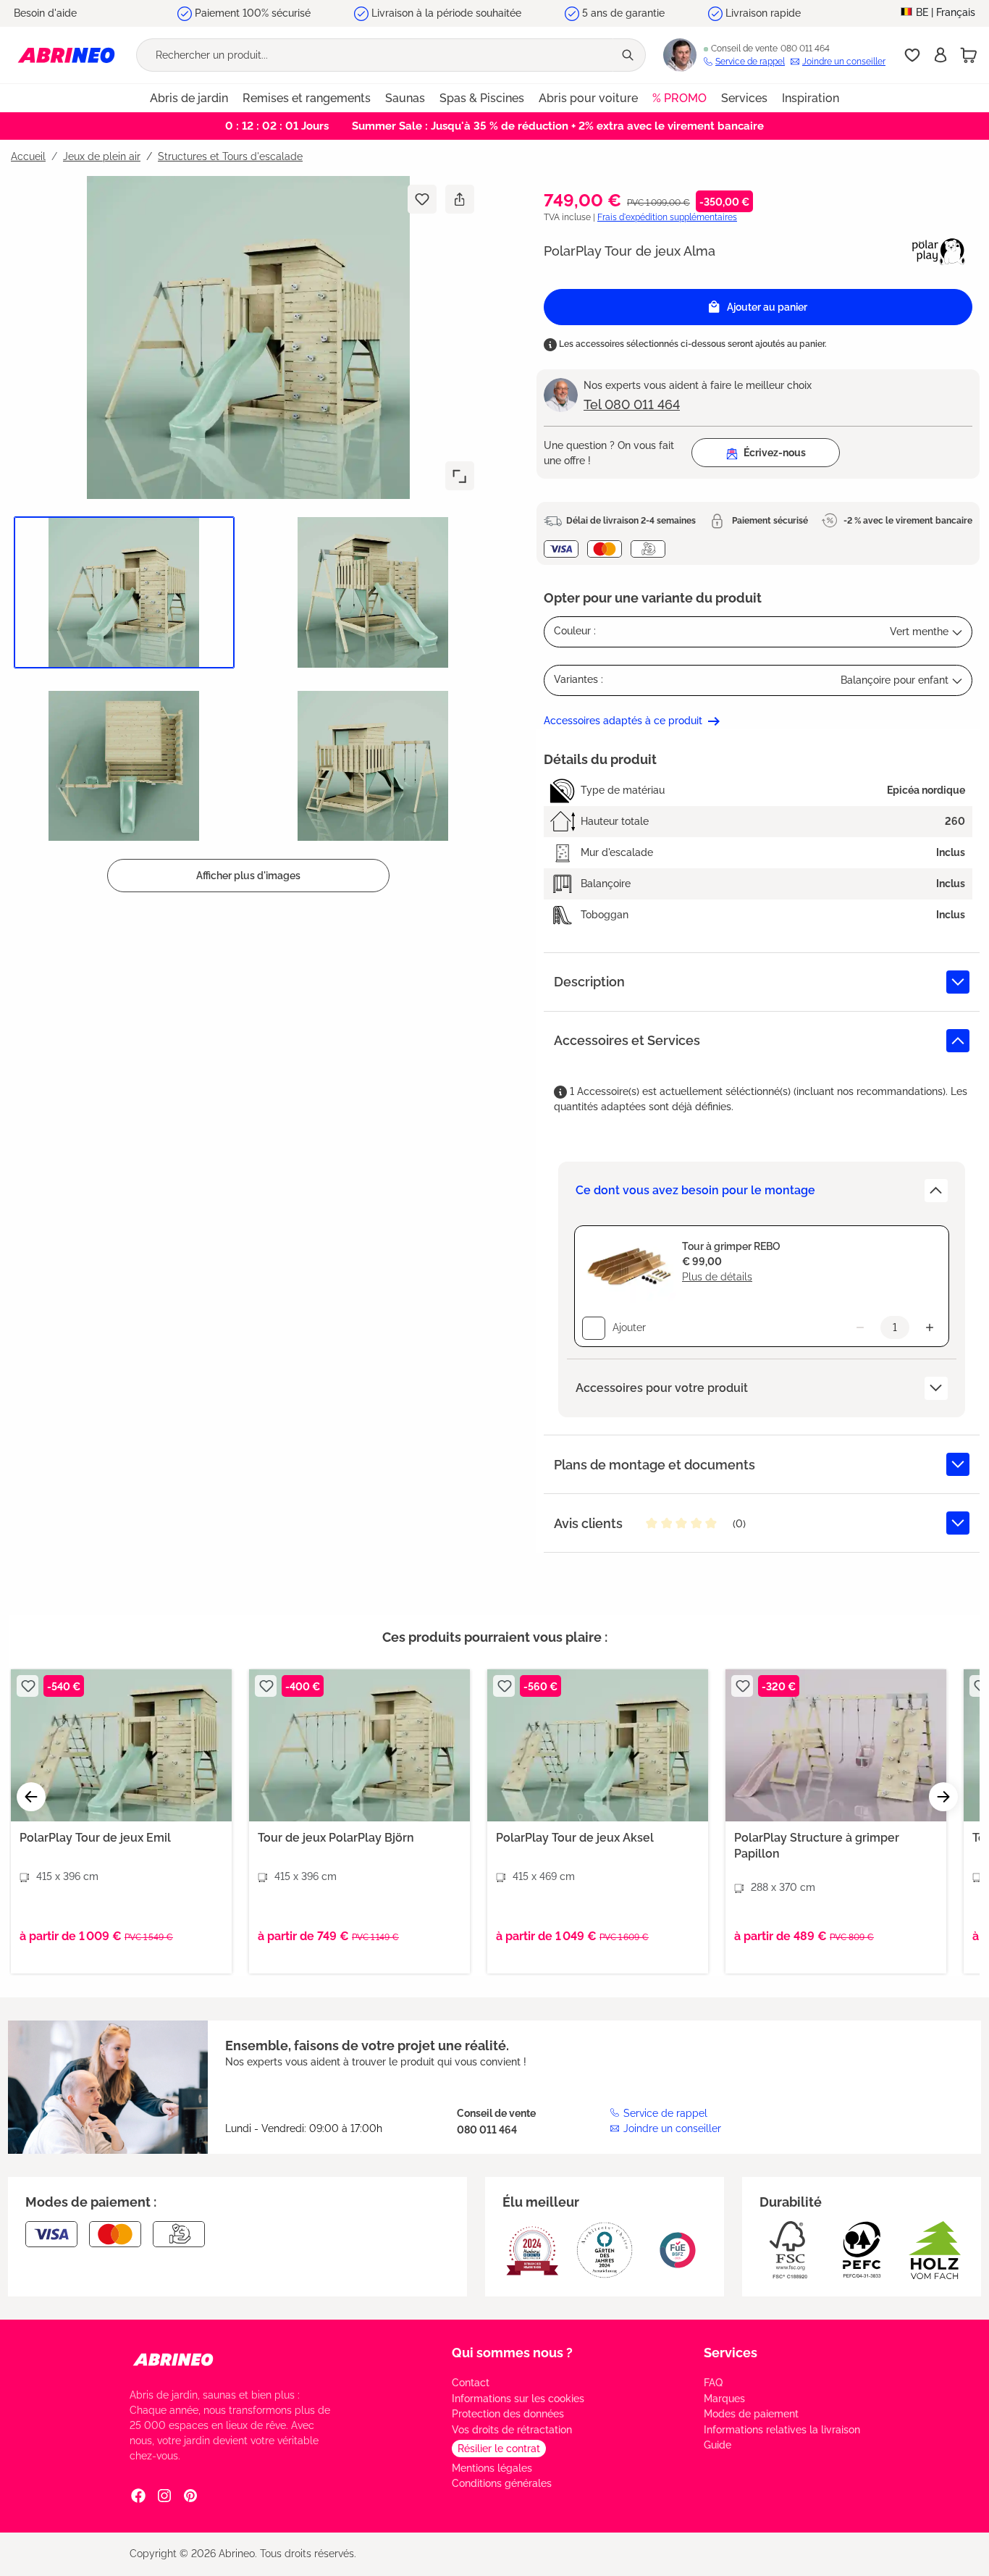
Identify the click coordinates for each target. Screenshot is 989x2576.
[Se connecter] (940, 55)
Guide (717, 2445)
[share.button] (459, 199)
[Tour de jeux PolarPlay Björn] (359, 1745)
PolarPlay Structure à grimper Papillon (817, 1846)
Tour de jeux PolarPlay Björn (336, 1838)
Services (731, 2353)
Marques (724, 2399)
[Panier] (969, 55)
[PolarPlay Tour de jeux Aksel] (598, 1745)
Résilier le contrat (499, 2449)
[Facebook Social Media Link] (138, 2495)
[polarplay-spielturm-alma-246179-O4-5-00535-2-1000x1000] (248, 337)
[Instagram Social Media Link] (164, 2495)
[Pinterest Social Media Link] (190, 2495)
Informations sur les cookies (518, 2399)
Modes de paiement (751, 2414)
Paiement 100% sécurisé (253, 13)
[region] (243, 534)
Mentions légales (492, 2468)
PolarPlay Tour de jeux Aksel (575, 1838)
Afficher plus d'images (248, 876)
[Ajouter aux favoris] (422, 199)
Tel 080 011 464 (632, 404)
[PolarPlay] (939, 251)
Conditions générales (502, 2483)
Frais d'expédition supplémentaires (667, 217)
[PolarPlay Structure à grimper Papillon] (836, 1745)
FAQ (713, 2383)
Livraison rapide (763, 13)
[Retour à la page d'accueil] (66, 55)
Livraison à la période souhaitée (446, 13)
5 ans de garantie (623, 13)
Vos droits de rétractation (512, 2430)
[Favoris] (912, 55)
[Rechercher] (629, 55)
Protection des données (508, 2414)
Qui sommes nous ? (512, 2353)
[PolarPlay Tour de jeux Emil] (121, 1745)
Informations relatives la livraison (782, 2430)
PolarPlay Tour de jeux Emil (95, 1838)
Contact (471, 2383)
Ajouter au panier (767, 307)
